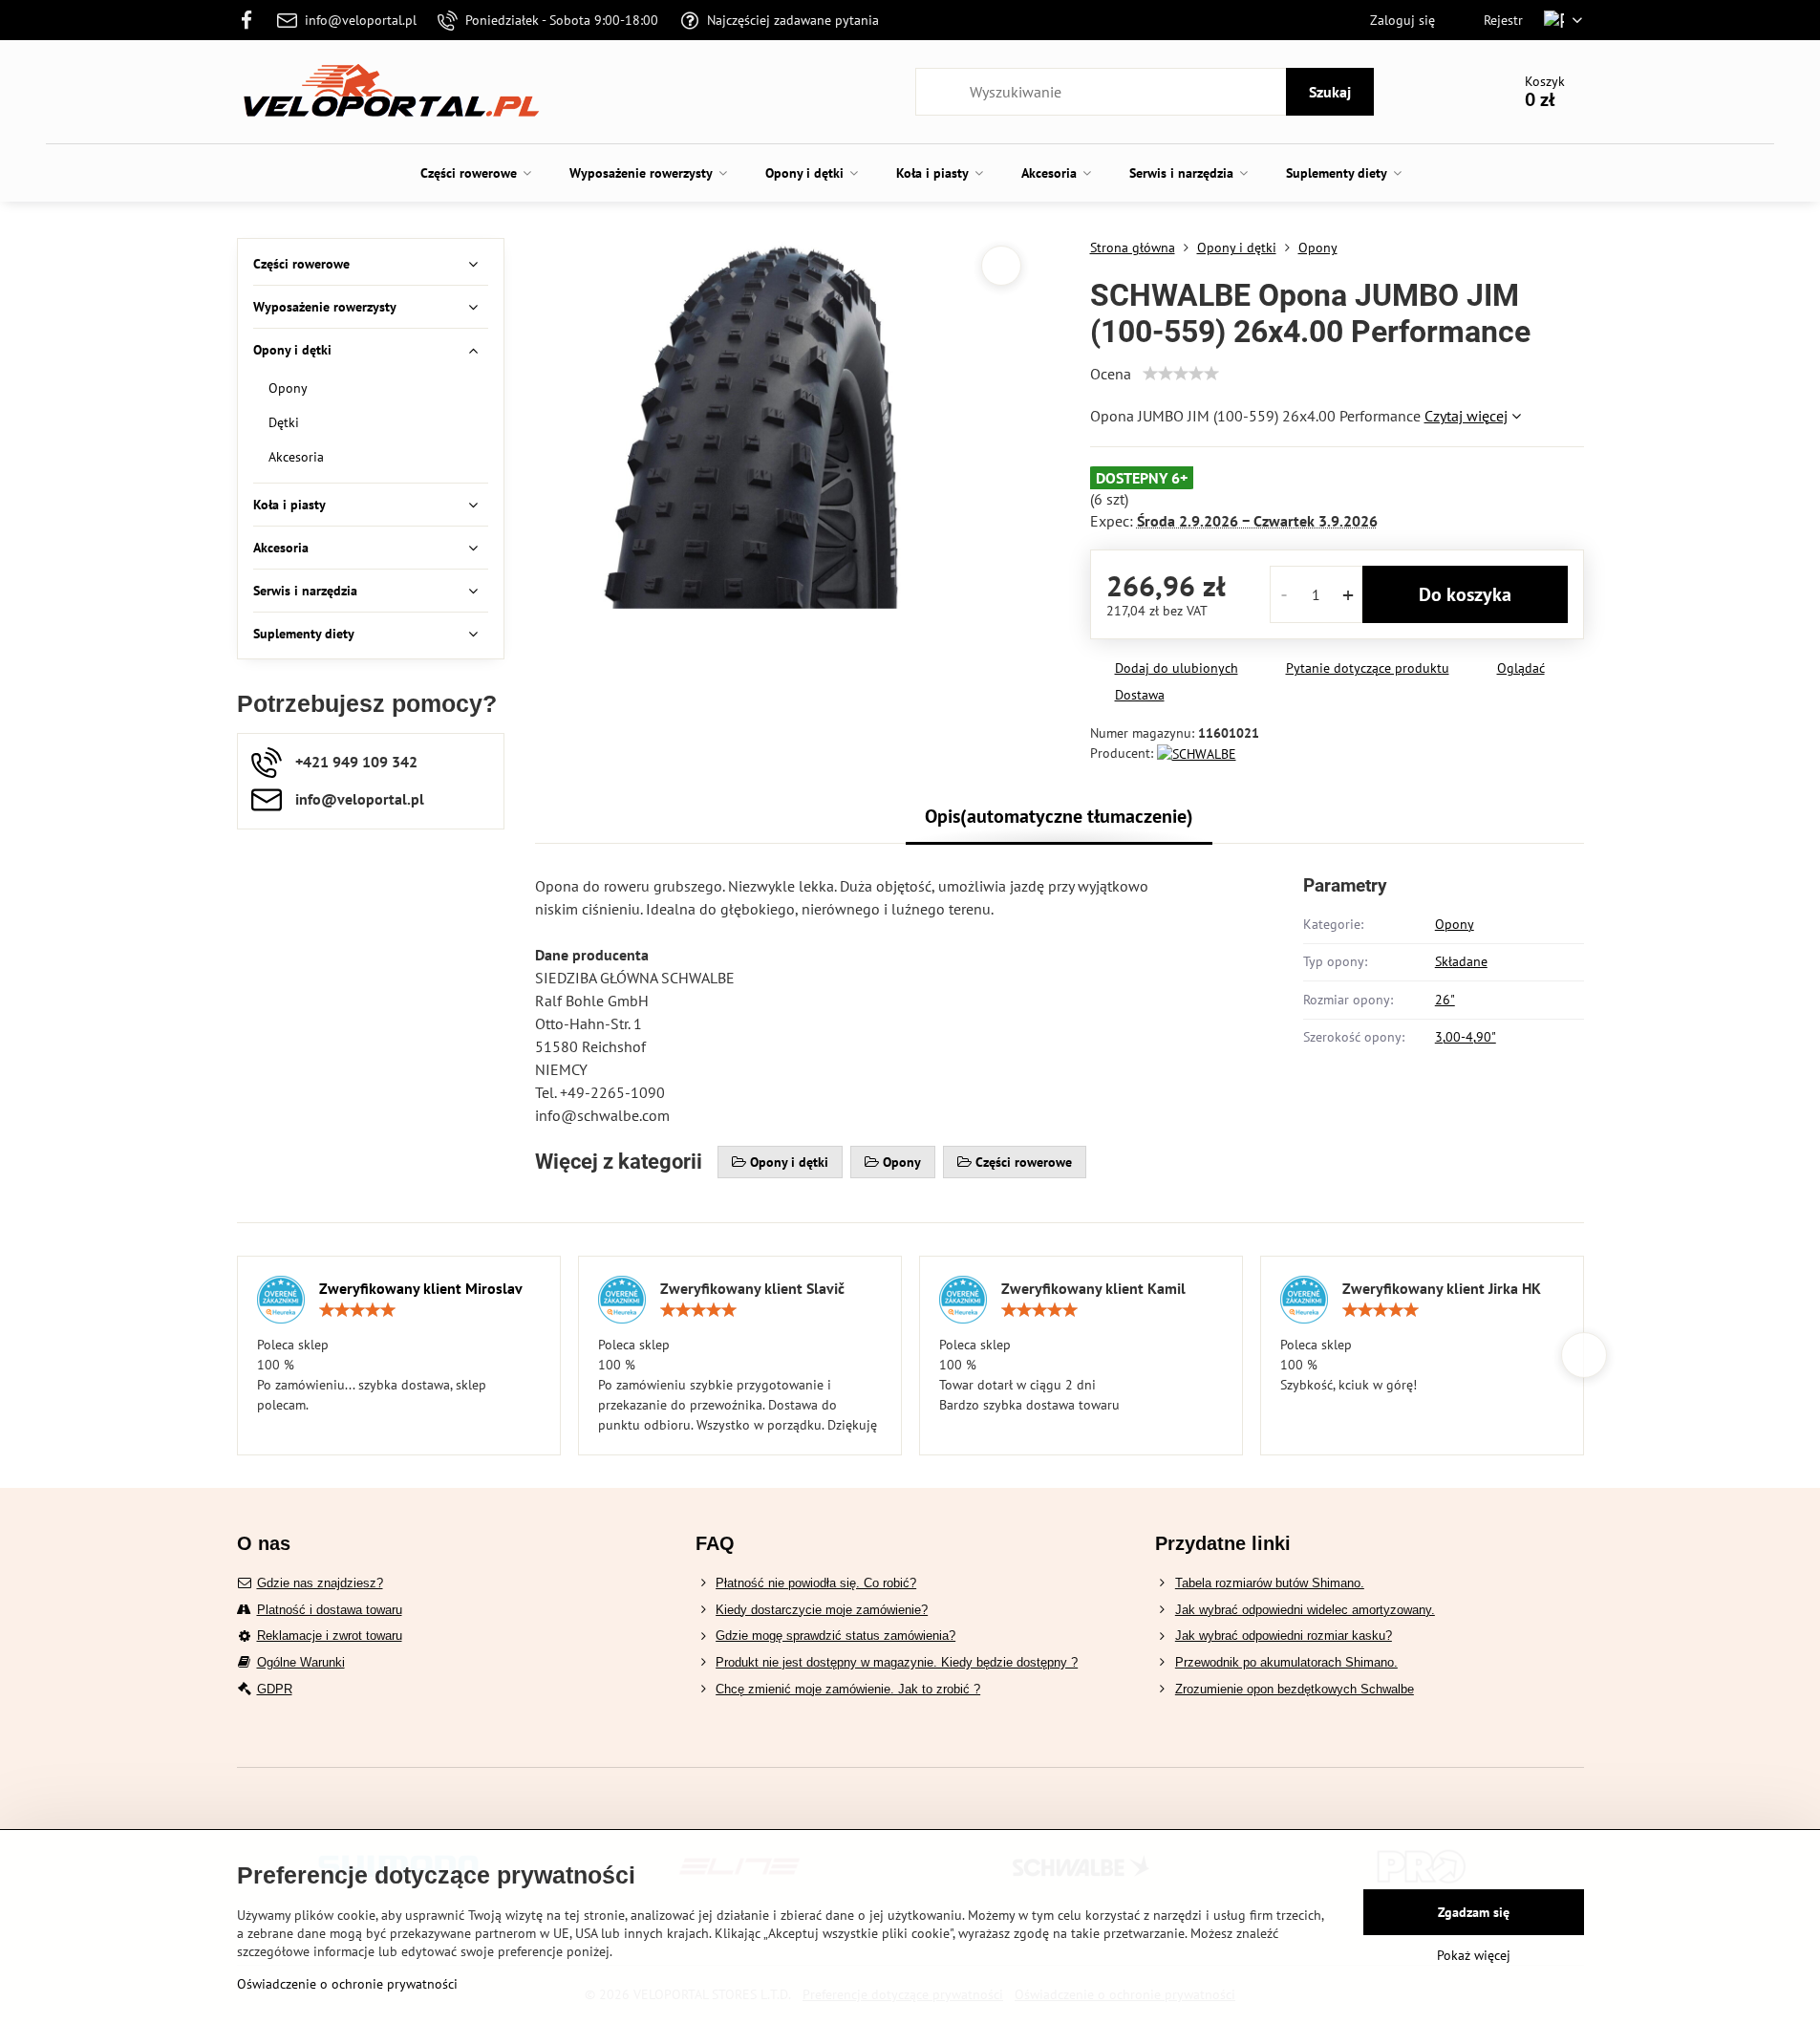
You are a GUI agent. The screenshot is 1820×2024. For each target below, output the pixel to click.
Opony (1455, 924)
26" (1445, 1000)
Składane (1461, 961)
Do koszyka (1465, 594)
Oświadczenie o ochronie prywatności (347, 1984)
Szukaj (1330, 92)
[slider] (1181, 374)
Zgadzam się (1474, 1912)
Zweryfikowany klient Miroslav (421, 1288)
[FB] (253, 20)
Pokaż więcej (1474, 1955)
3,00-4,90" (1466, 1037)
